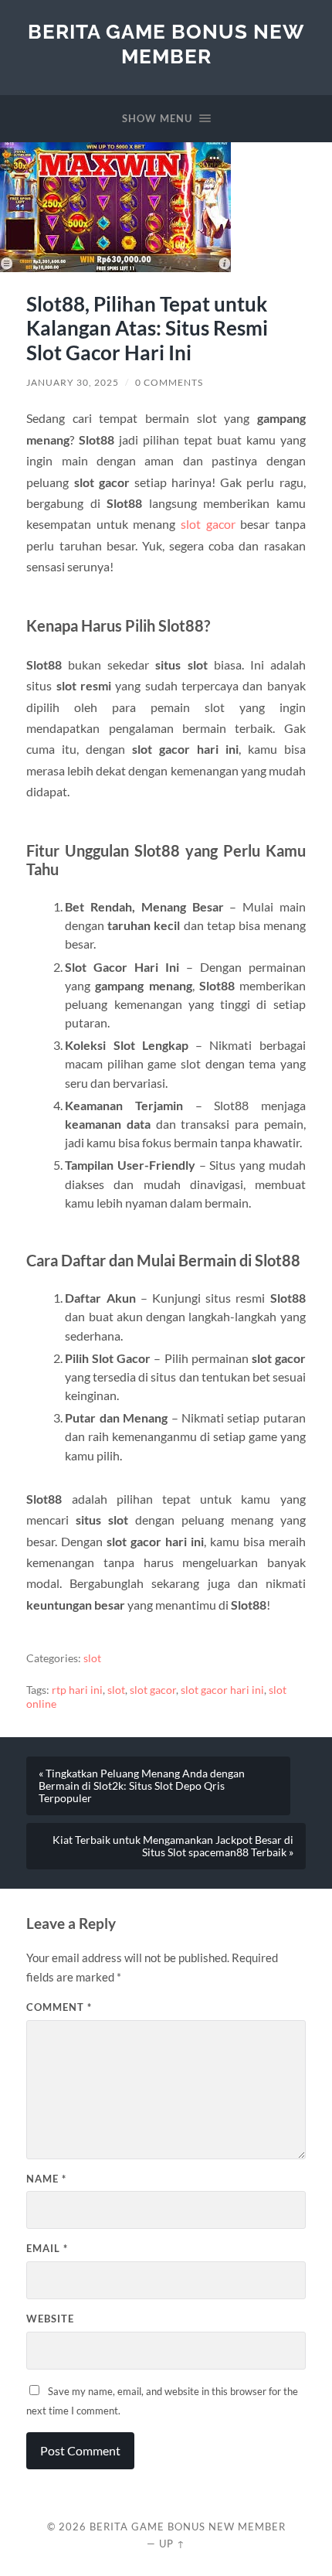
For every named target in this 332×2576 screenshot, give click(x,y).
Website (50, 2319)
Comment (59, 2007)
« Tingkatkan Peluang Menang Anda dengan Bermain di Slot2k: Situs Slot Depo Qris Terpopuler (142, 1786)
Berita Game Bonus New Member (166, 44)
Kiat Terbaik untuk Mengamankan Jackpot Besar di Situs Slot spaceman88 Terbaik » (173, 1846)
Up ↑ (172, 2544)
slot (92, 1658)
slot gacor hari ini (222, 1690)
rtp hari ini (77, 1690)
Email (47, 2248)
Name (46, 2179)
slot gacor (208, 524)
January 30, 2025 (73, 382)
